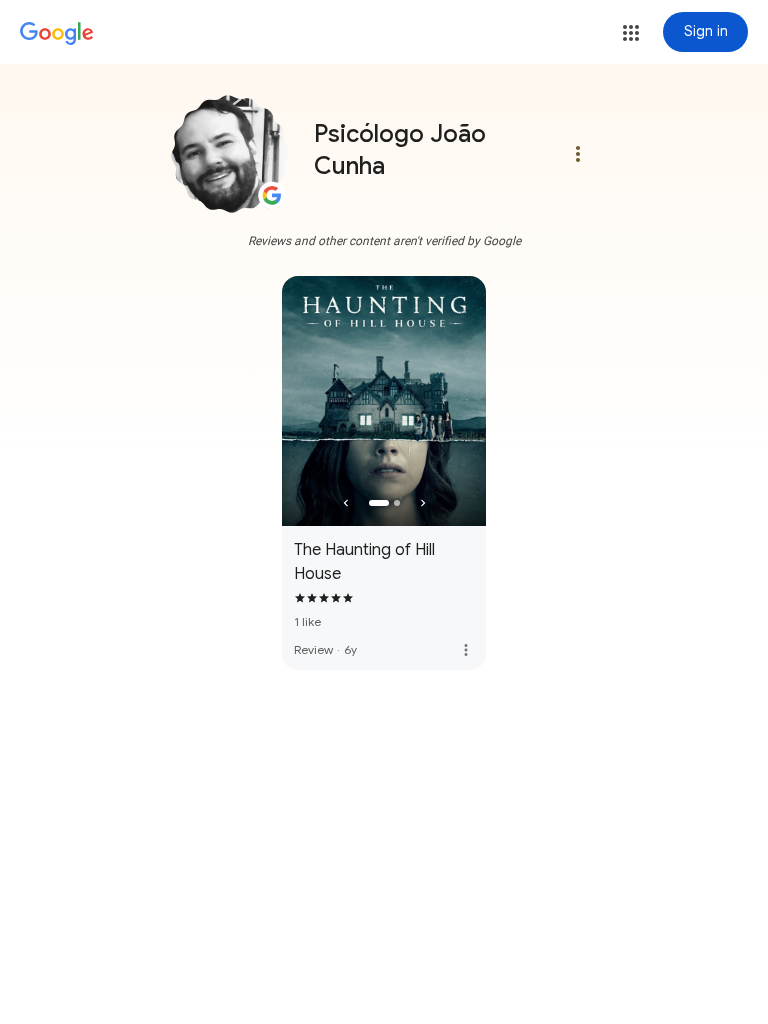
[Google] (57, 34)
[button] (631, 33)
